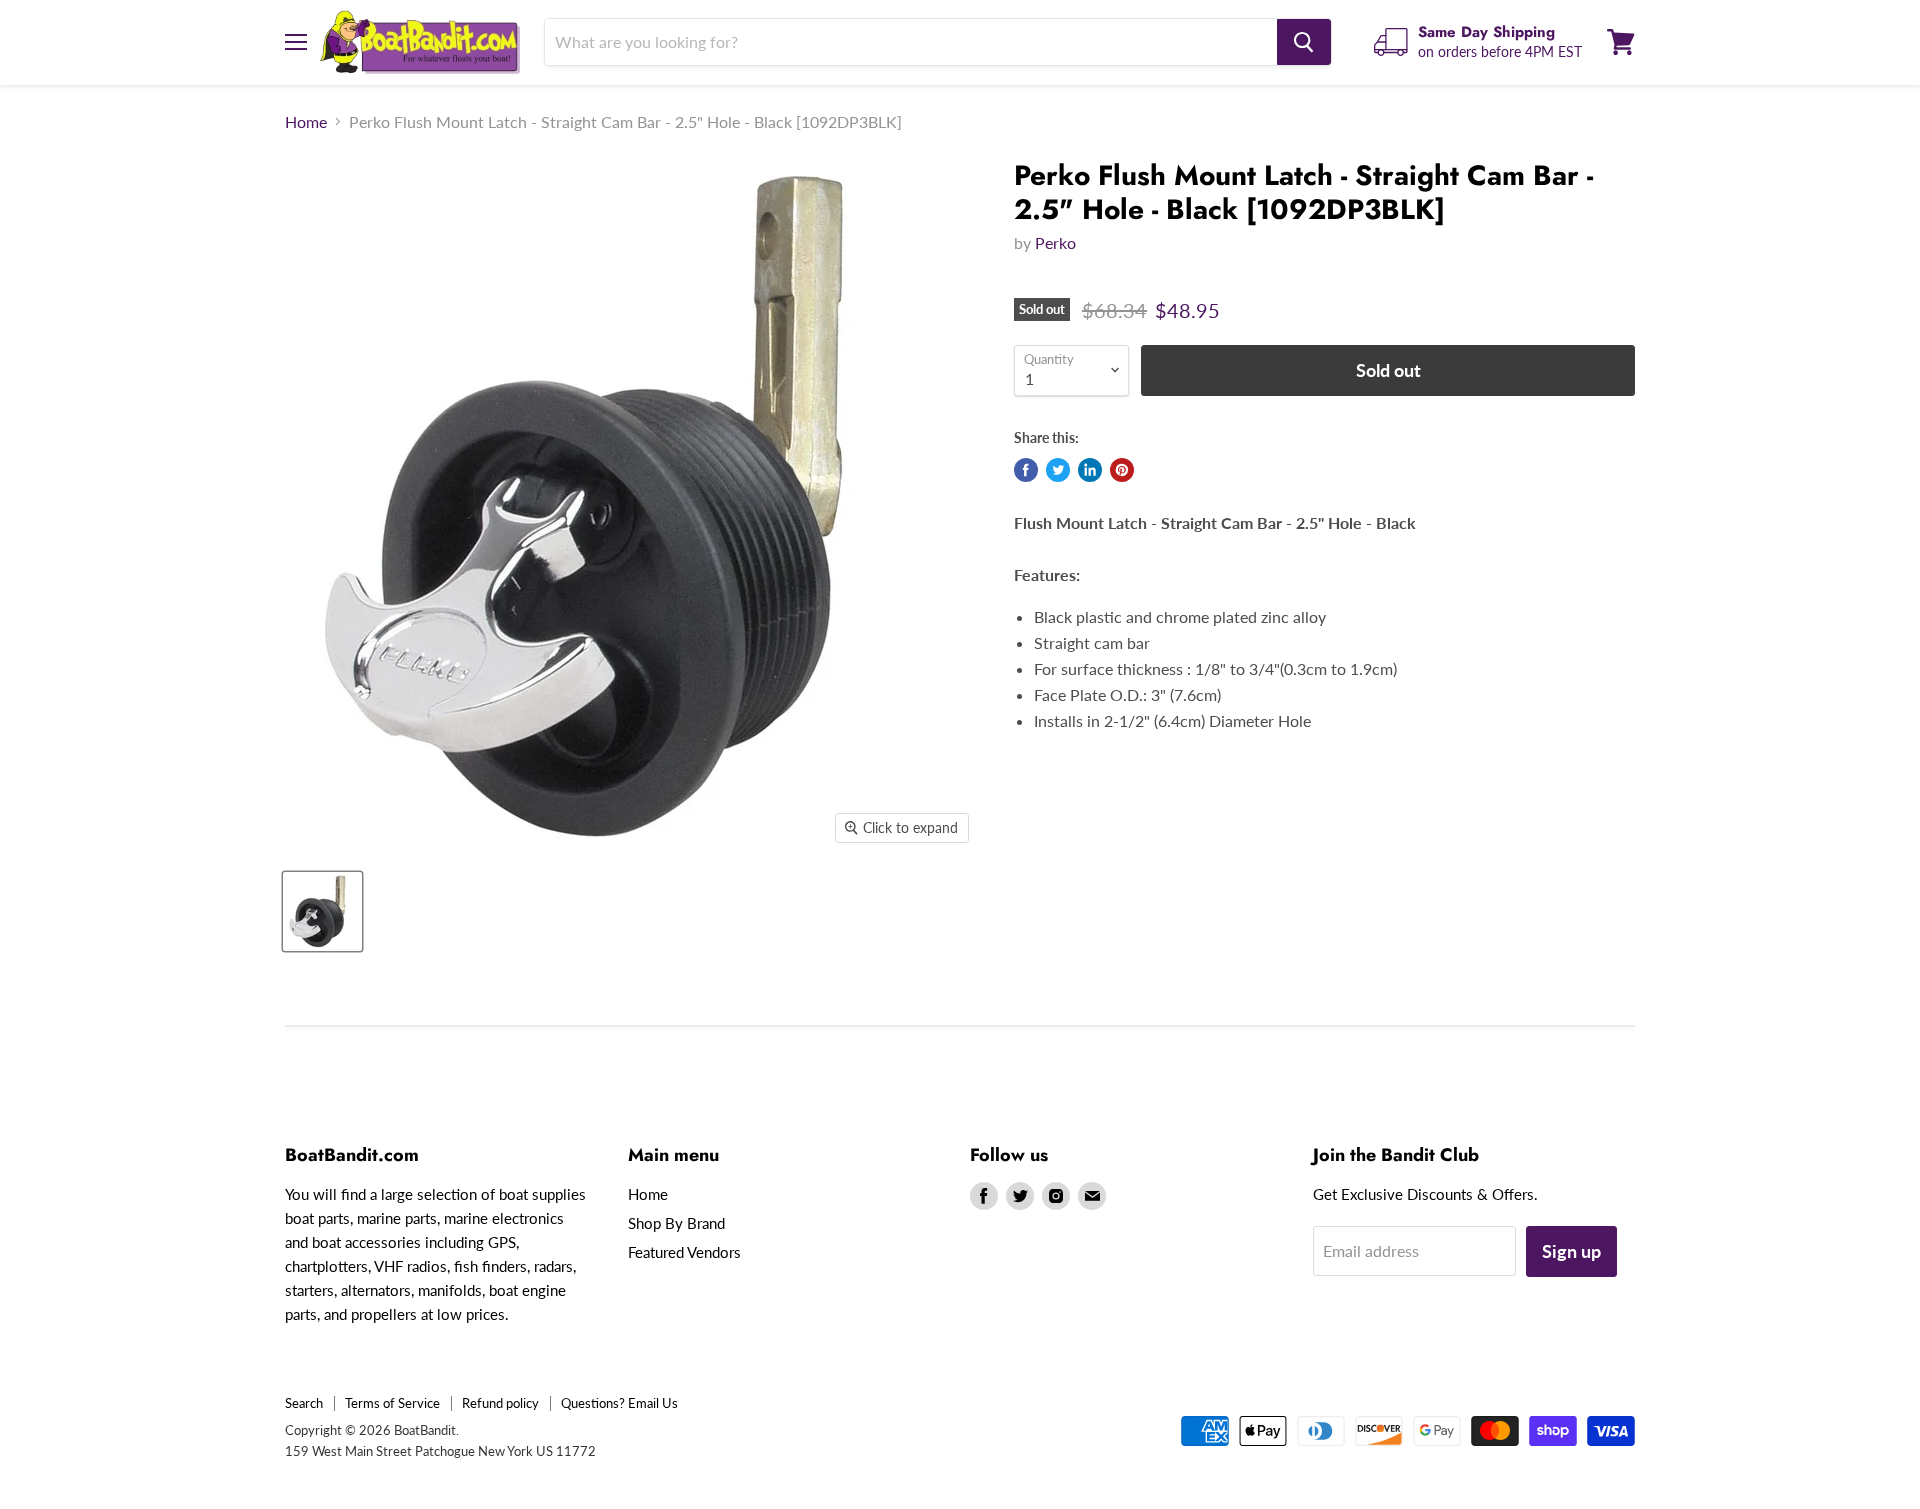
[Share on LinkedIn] (1090, 470)
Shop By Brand (676, 1223)
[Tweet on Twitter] (1058, 470)
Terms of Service (392, 1403)
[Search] (1304, 42)
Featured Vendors (684, 1252)
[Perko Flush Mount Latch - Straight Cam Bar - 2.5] (322, 911)
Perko (1055, 242)
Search (304, 1403)
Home (306, 122)
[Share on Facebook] (1026, 470)
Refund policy (500, 1403)
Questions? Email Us (619, 1403)
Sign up (1571, 1251)
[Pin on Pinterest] (1122, 470)
